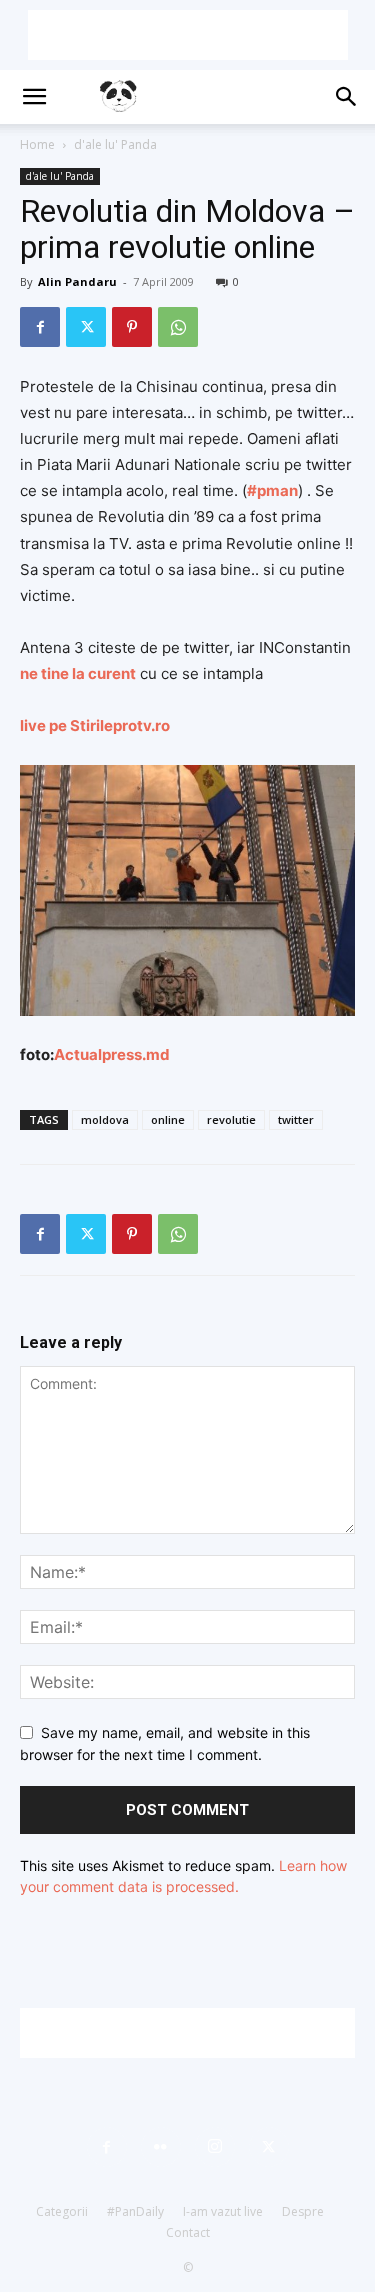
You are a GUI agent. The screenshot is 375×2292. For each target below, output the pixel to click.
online (168, 1119)
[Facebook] (40, 327)
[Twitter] (86, 327)
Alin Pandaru (77, 281)
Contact (188, 2232)
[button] (34, 97)
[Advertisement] (188, 35)
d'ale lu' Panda (115, 144)
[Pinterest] (132, 327)
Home (37, 144)
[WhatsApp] (178, 327)
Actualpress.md (112, 1054)
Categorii (62, 2211)
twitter (296, 1119)
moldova (105, 1119)
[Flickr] (161, 2147)
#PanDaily (135, 2211)
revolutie (231, 1119)
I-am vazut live (223, 2211)
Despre (303, 2211)
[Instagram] (215, 2147)
